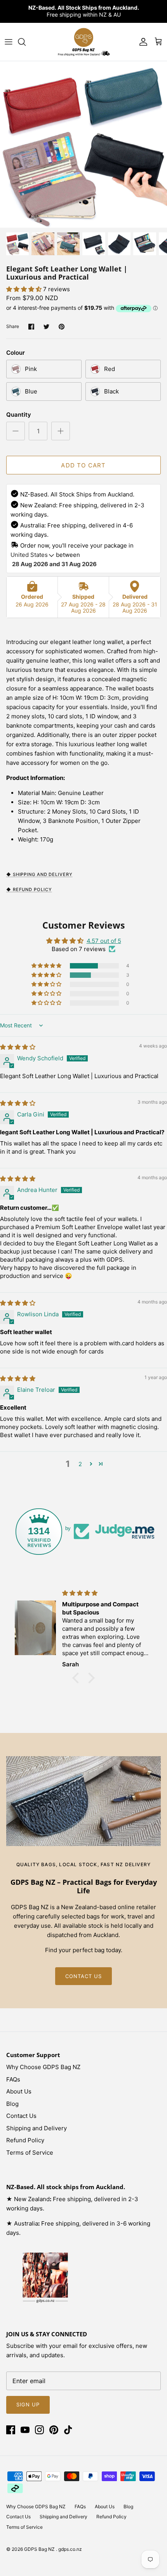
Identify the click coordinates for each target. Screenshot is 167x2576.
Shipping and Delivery (37, 2128)
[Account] (141, 42)
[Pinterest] (54, 2430)
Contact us (83, 1976)
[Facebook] (11, 2430)
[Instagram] (39, 2430)
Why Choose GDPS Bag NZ (43, 2067)
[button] (25, 289)
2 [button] (80, 1464)
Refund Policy (25, 2140)
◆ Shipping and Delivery (39, 874)
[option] (83, 144)
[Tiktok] (68, 2430)
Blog (12, 2104)
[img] (18, 1047)
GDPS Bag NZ (40, 2549)
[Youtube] (25, 2430)
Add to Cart (83, 465)
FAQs (13, 2079)
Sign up (28, 2404)
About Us (19, 2091)
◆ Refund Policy (29, 890)
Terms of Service (30, 2153)
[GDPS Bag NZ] (83, 42)
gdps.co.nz (70, 2549)
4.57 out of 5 (104, 941)
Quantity (19, 415)
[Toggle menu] (9, 42)
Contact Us (21, 2116)
